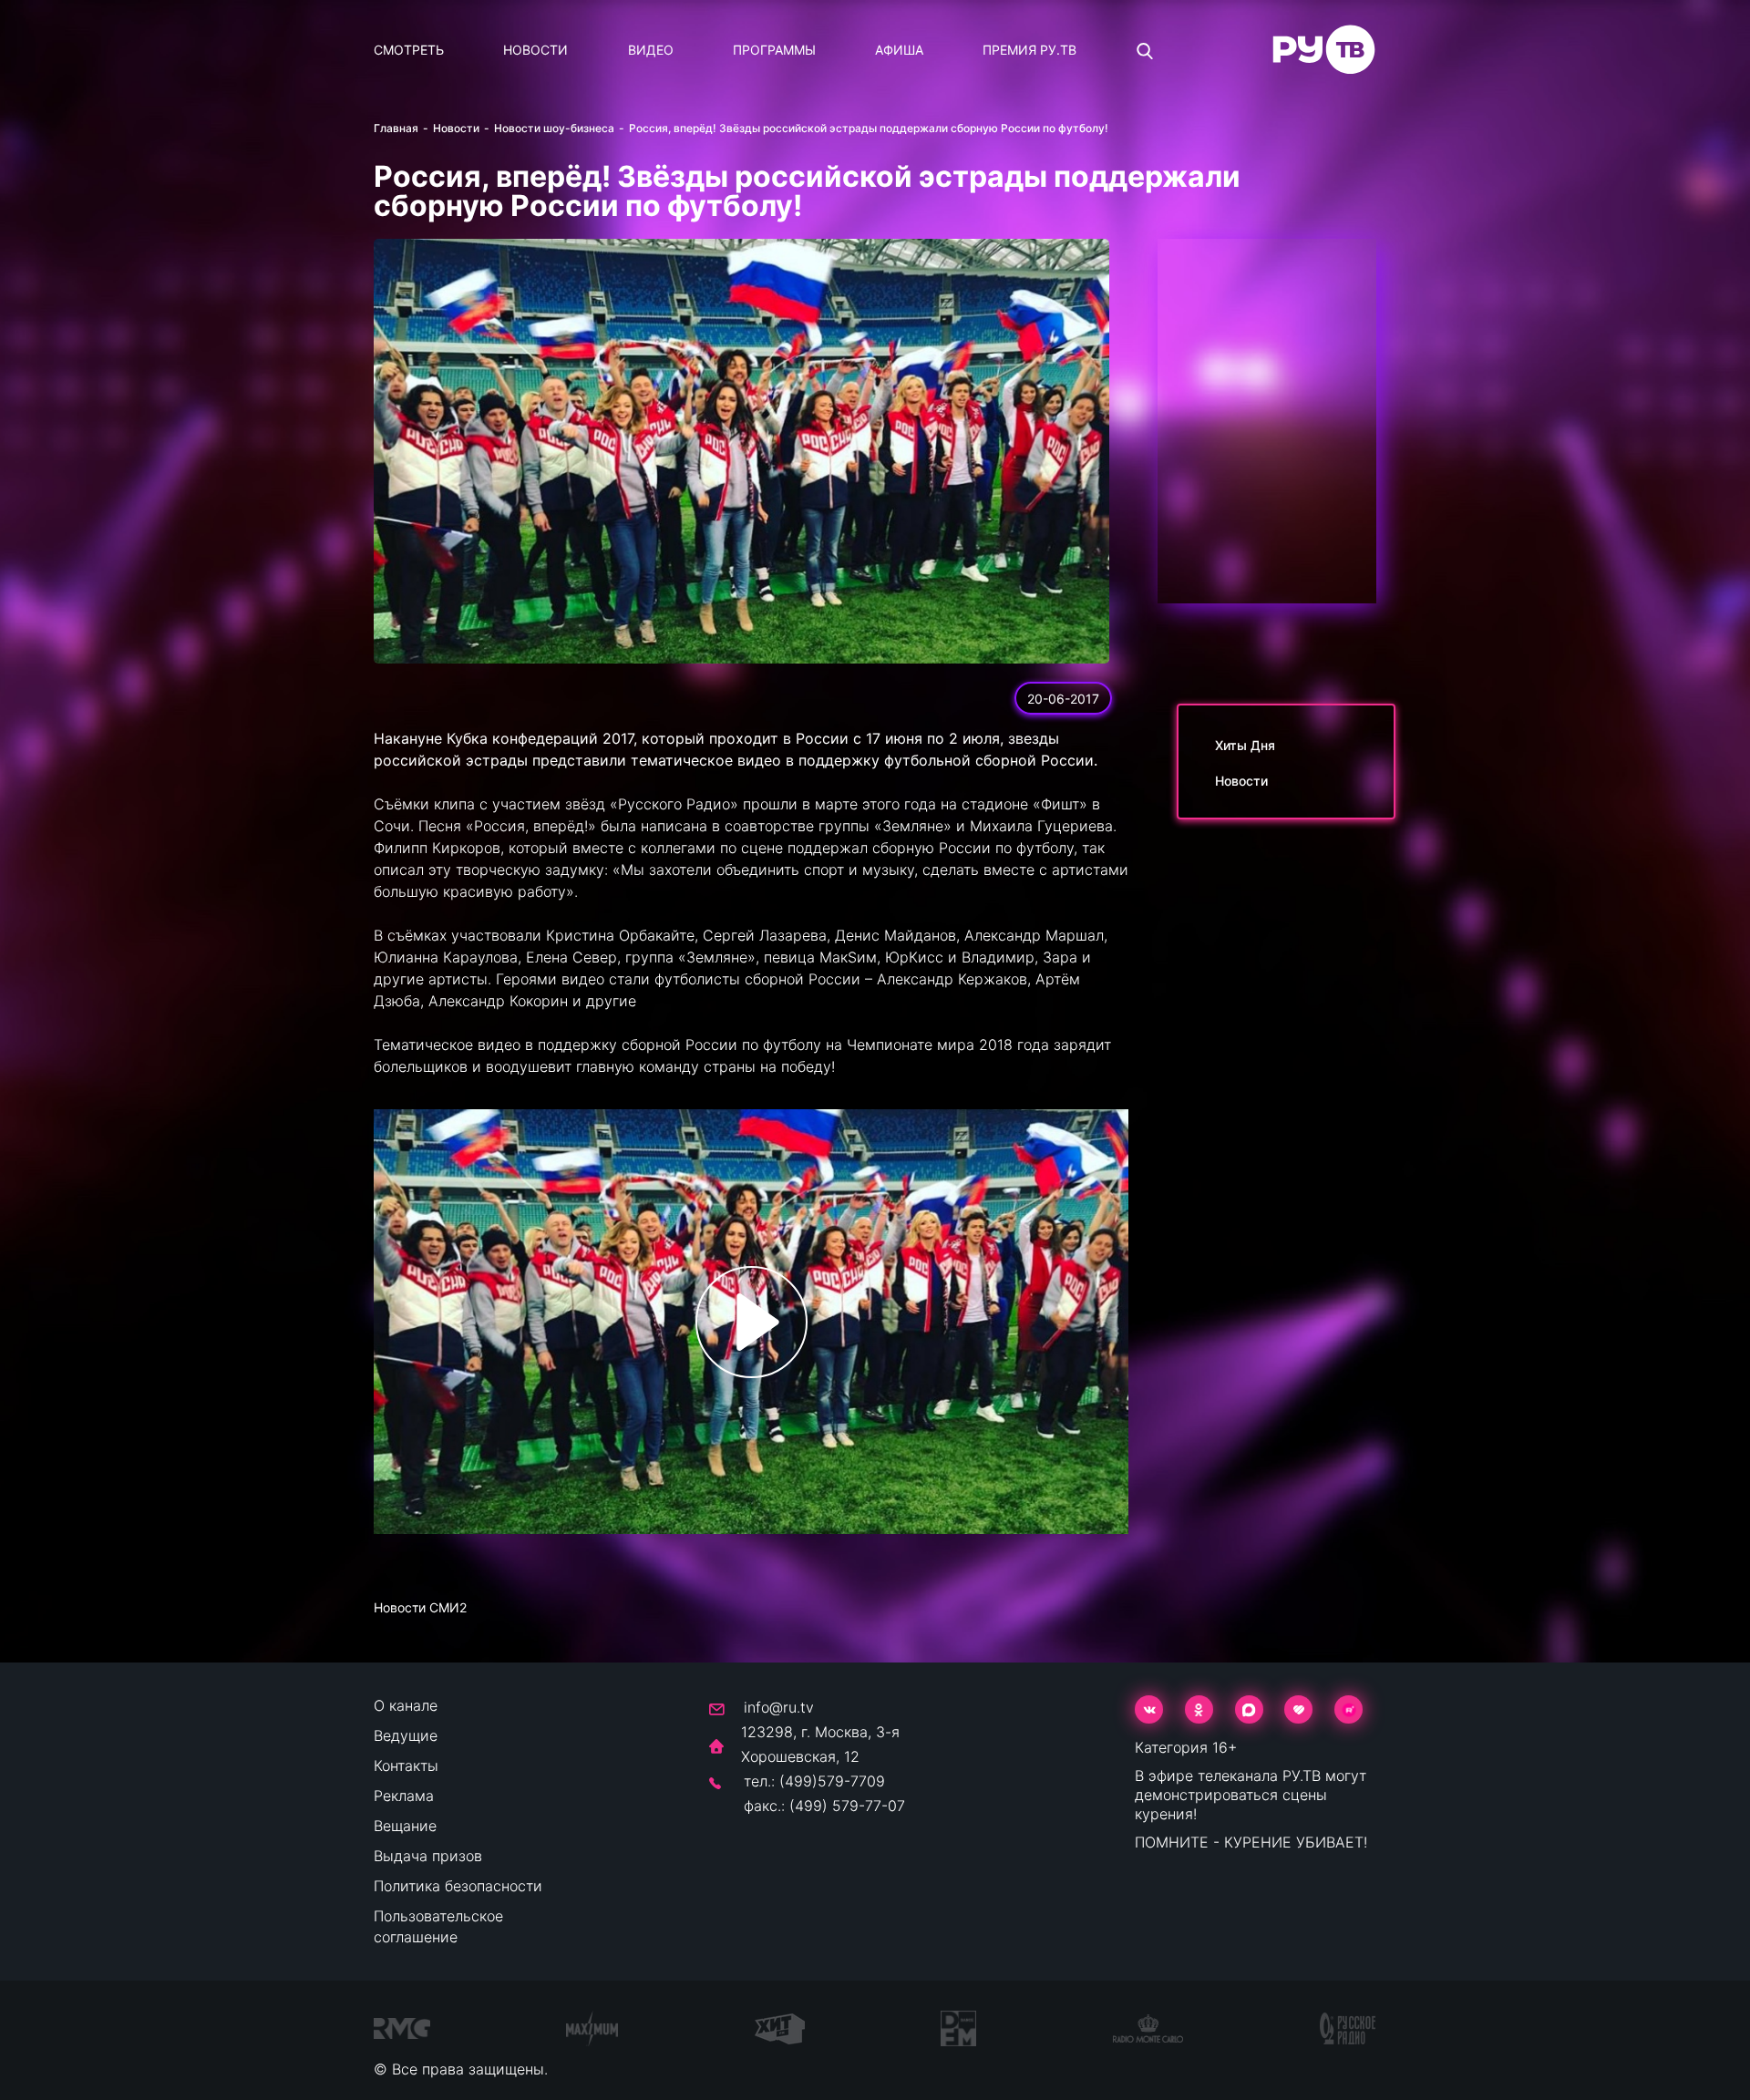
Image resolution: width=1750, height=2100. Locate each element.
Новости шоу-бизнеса (554, 128)
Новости (535, 50)
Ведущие (406, 1735)
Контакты (406, 1765)
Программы (774, 50)
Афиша (899, 50)
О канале (406, 1705)
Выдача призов (428, 1856)
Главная (396, 128)
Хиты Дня (1245, 745)
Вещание (405, 1826)
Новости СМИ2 (420, 1607)
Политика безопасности (458, 1886)
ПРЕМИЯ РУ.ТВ (1029, 50)
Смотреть (409, 50)
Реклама (404, 1796)
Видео (651, 50)
